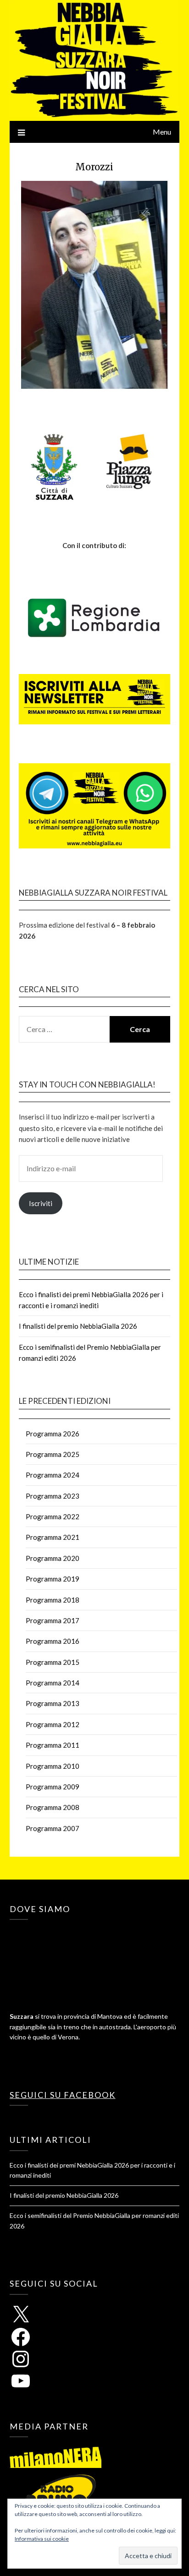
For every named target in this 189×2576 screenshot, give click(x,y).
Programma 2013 (53, 1703)
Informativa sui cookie (42, 2539)
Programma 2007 (53, 1828)
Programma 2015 (53, 1662)
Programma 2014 (53, 1683)
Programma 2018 (53, 1600)
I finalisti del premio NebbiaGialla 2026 (78, 1326)
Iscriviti (41, 1203)
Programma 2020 (53, 1558)
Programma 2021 (53, 1537)
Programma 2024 (53, 1475)
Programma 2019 (53, 1579)
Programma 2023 (53, 1496)
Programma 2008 (53, 1807)
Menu (162, 132)
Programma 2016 (53, 1641)
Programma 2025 (53, 1454)
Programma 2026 (53, 1434)
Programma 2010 (53, 1766)
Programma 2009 (53, 1787)
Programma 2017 (53, 1620)
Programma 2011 (53, 1745)
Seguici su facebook (63, 2095)
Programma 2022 (53, 1516)
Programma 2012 (53, 1724)
